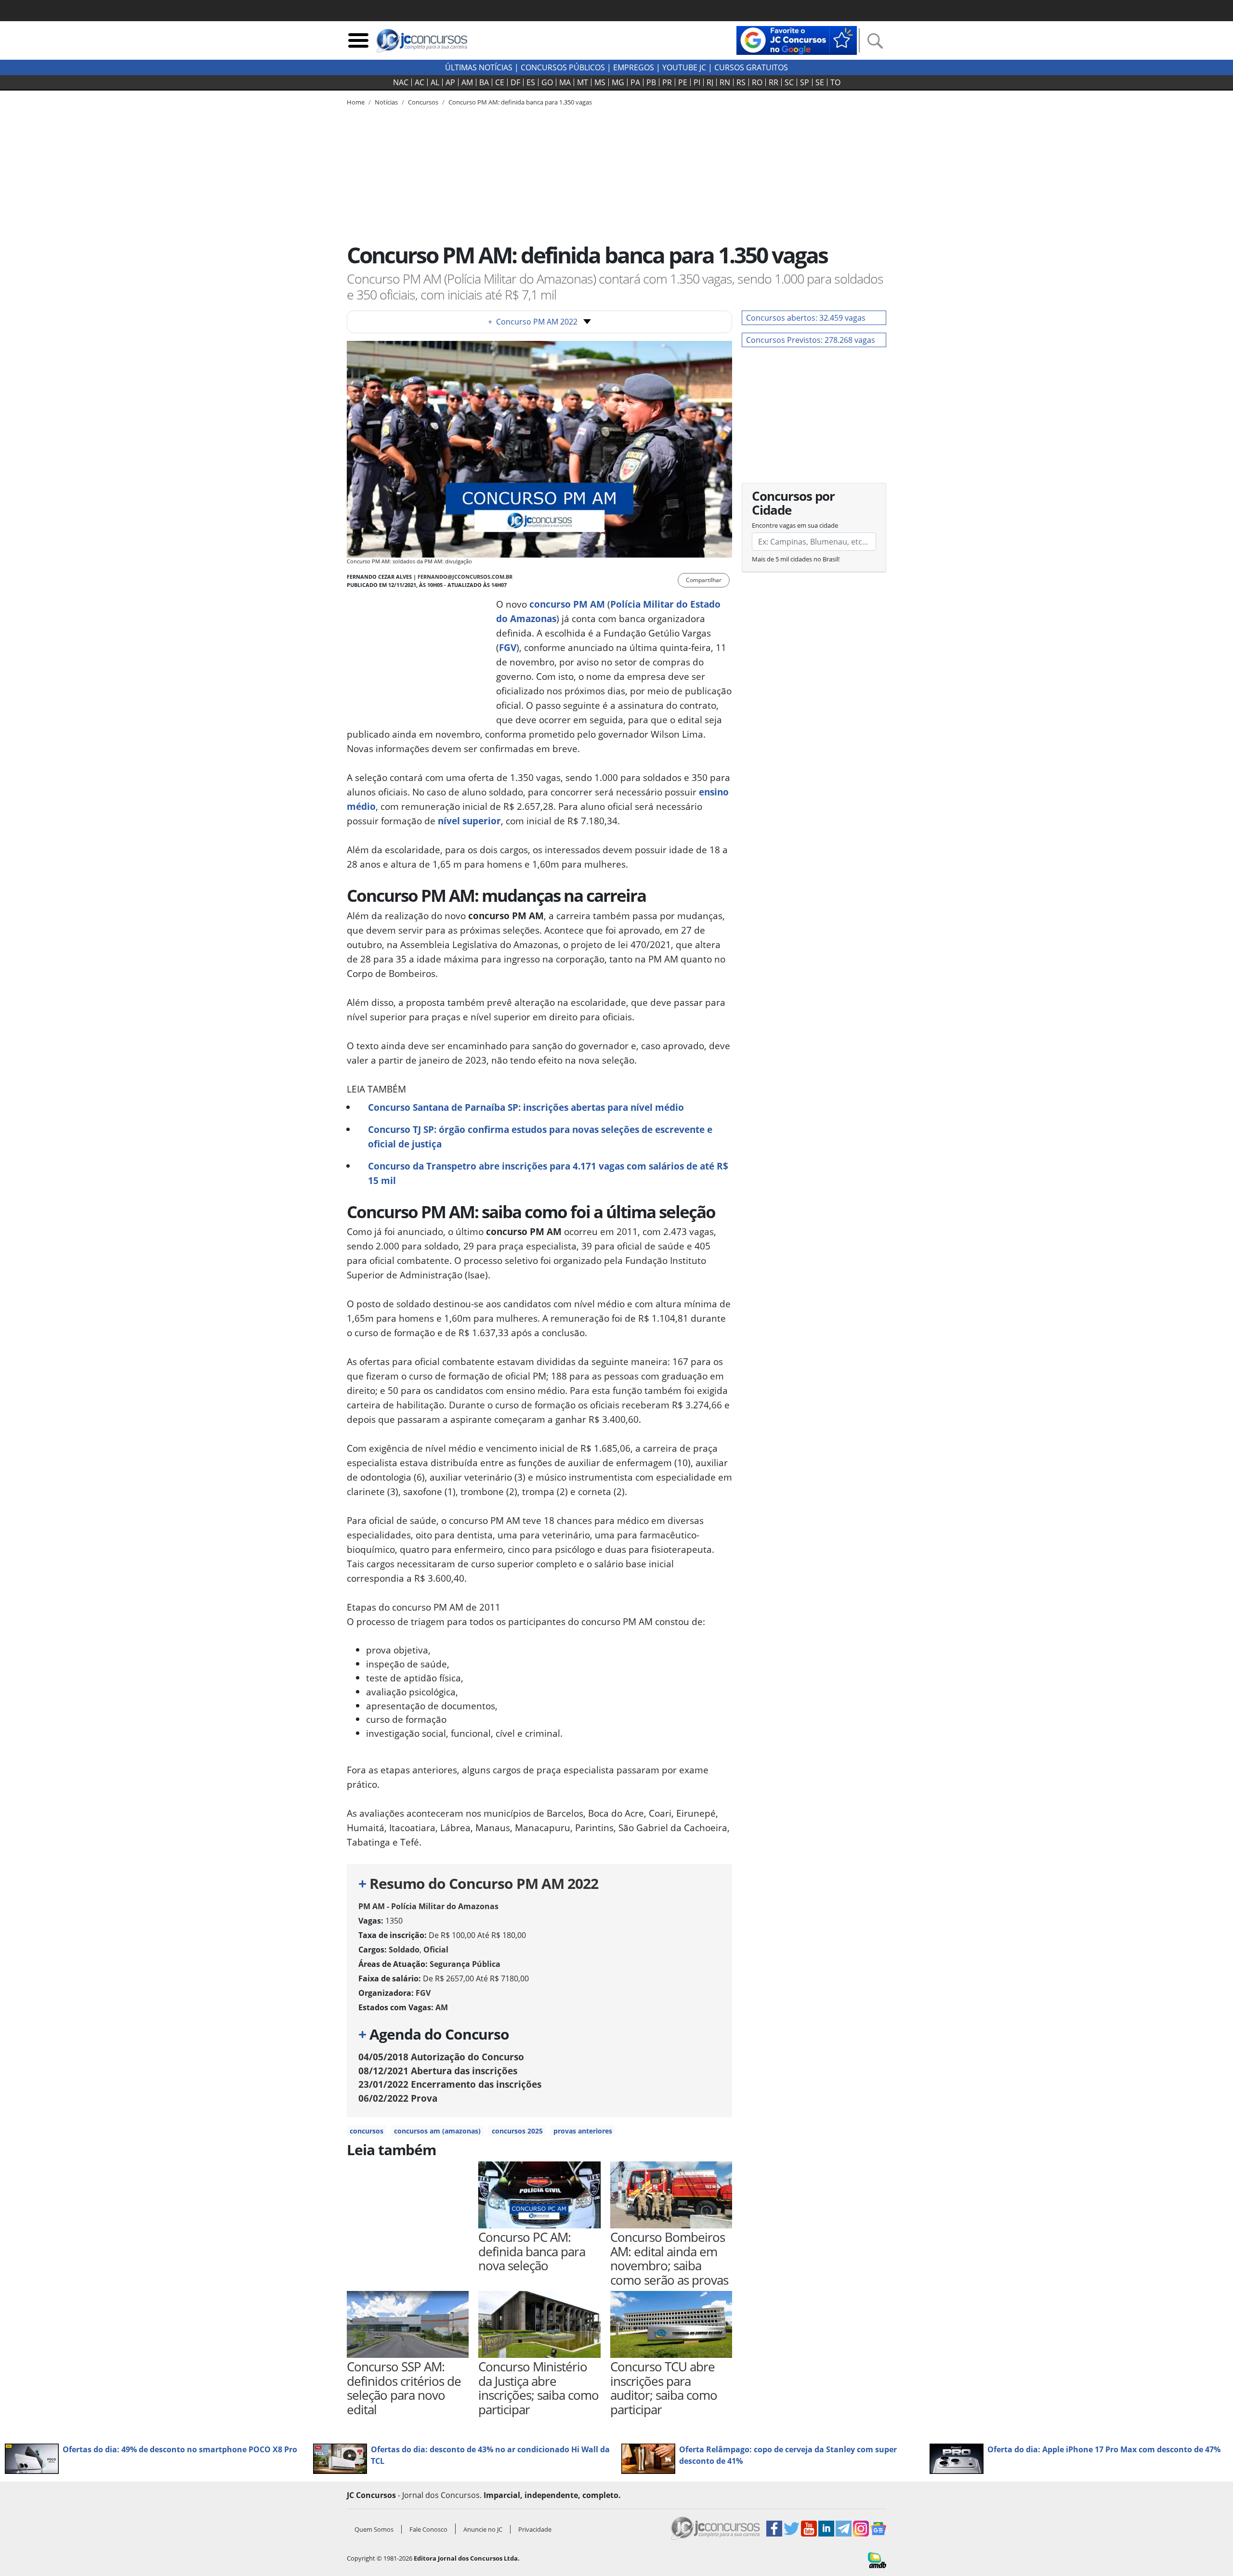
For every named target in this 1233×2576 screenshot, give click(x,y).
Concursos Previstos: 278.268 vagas (811, 340)
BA (484, 82)
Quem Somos (374, 2529)
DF (515, 82)
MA (565, 82)
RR (774, 82)
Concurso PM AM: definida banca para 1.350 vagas (520, 102)
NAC (401, 82)
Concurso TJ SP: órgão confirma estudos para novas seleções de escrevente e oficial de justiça (540, 1137)
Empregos (634, 67)
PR (667, 82)
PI (697, 82)
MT (583, 82)
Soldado (404, 1950)
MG (618, 82)
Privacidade (535, 2529)
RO (757, 82)
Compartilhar (704, 580)
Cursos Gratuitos (751, 67)
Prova (398, 2098)
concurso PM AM (567, 604)
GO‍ (547, 82)
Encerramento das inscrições (450, 2084)
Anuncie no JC (483, 2529)
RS (741, 82)
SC (789, 82)
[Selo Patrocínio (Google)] (797, 39)
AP (450, 82)
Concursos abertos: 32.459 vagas (806, 318)
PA (635, 82)
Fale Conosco (428, 2529)
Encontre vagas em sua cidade (795, 525)
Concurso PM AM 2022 (533, 322)
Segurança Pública (465, 1964)
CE (500, 82)
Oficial (436, 1950)
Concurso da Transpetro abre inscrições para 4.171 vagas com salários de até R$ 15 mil (548, 1173)
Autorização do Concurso (441, 2057)
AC (420, 82)
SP (805, 82)
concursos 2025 (517, 2131)
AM (467, 82)
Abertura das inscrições (438, 2071)
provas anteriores (583, 2131)
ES (531, 82)
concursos (367, 2131)
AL (435, 82)
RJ (710, 82)
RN (725, 82)
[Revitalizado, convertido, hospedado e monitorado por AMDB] (877, 2560)
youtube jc (684, 67)
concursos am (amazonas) (437, 2131)
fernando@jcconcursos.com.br (465, 577)
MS (600, 82)
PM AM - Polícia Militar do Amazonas (428, 1906)
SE (820, 82)
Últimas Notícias (479, 67)
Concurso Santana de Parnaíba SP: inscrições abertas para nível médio (526, 1107)
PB (651, 82)
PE (683, 82)
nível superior (469, 821)
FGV (508, 647)
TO (835, 82)
